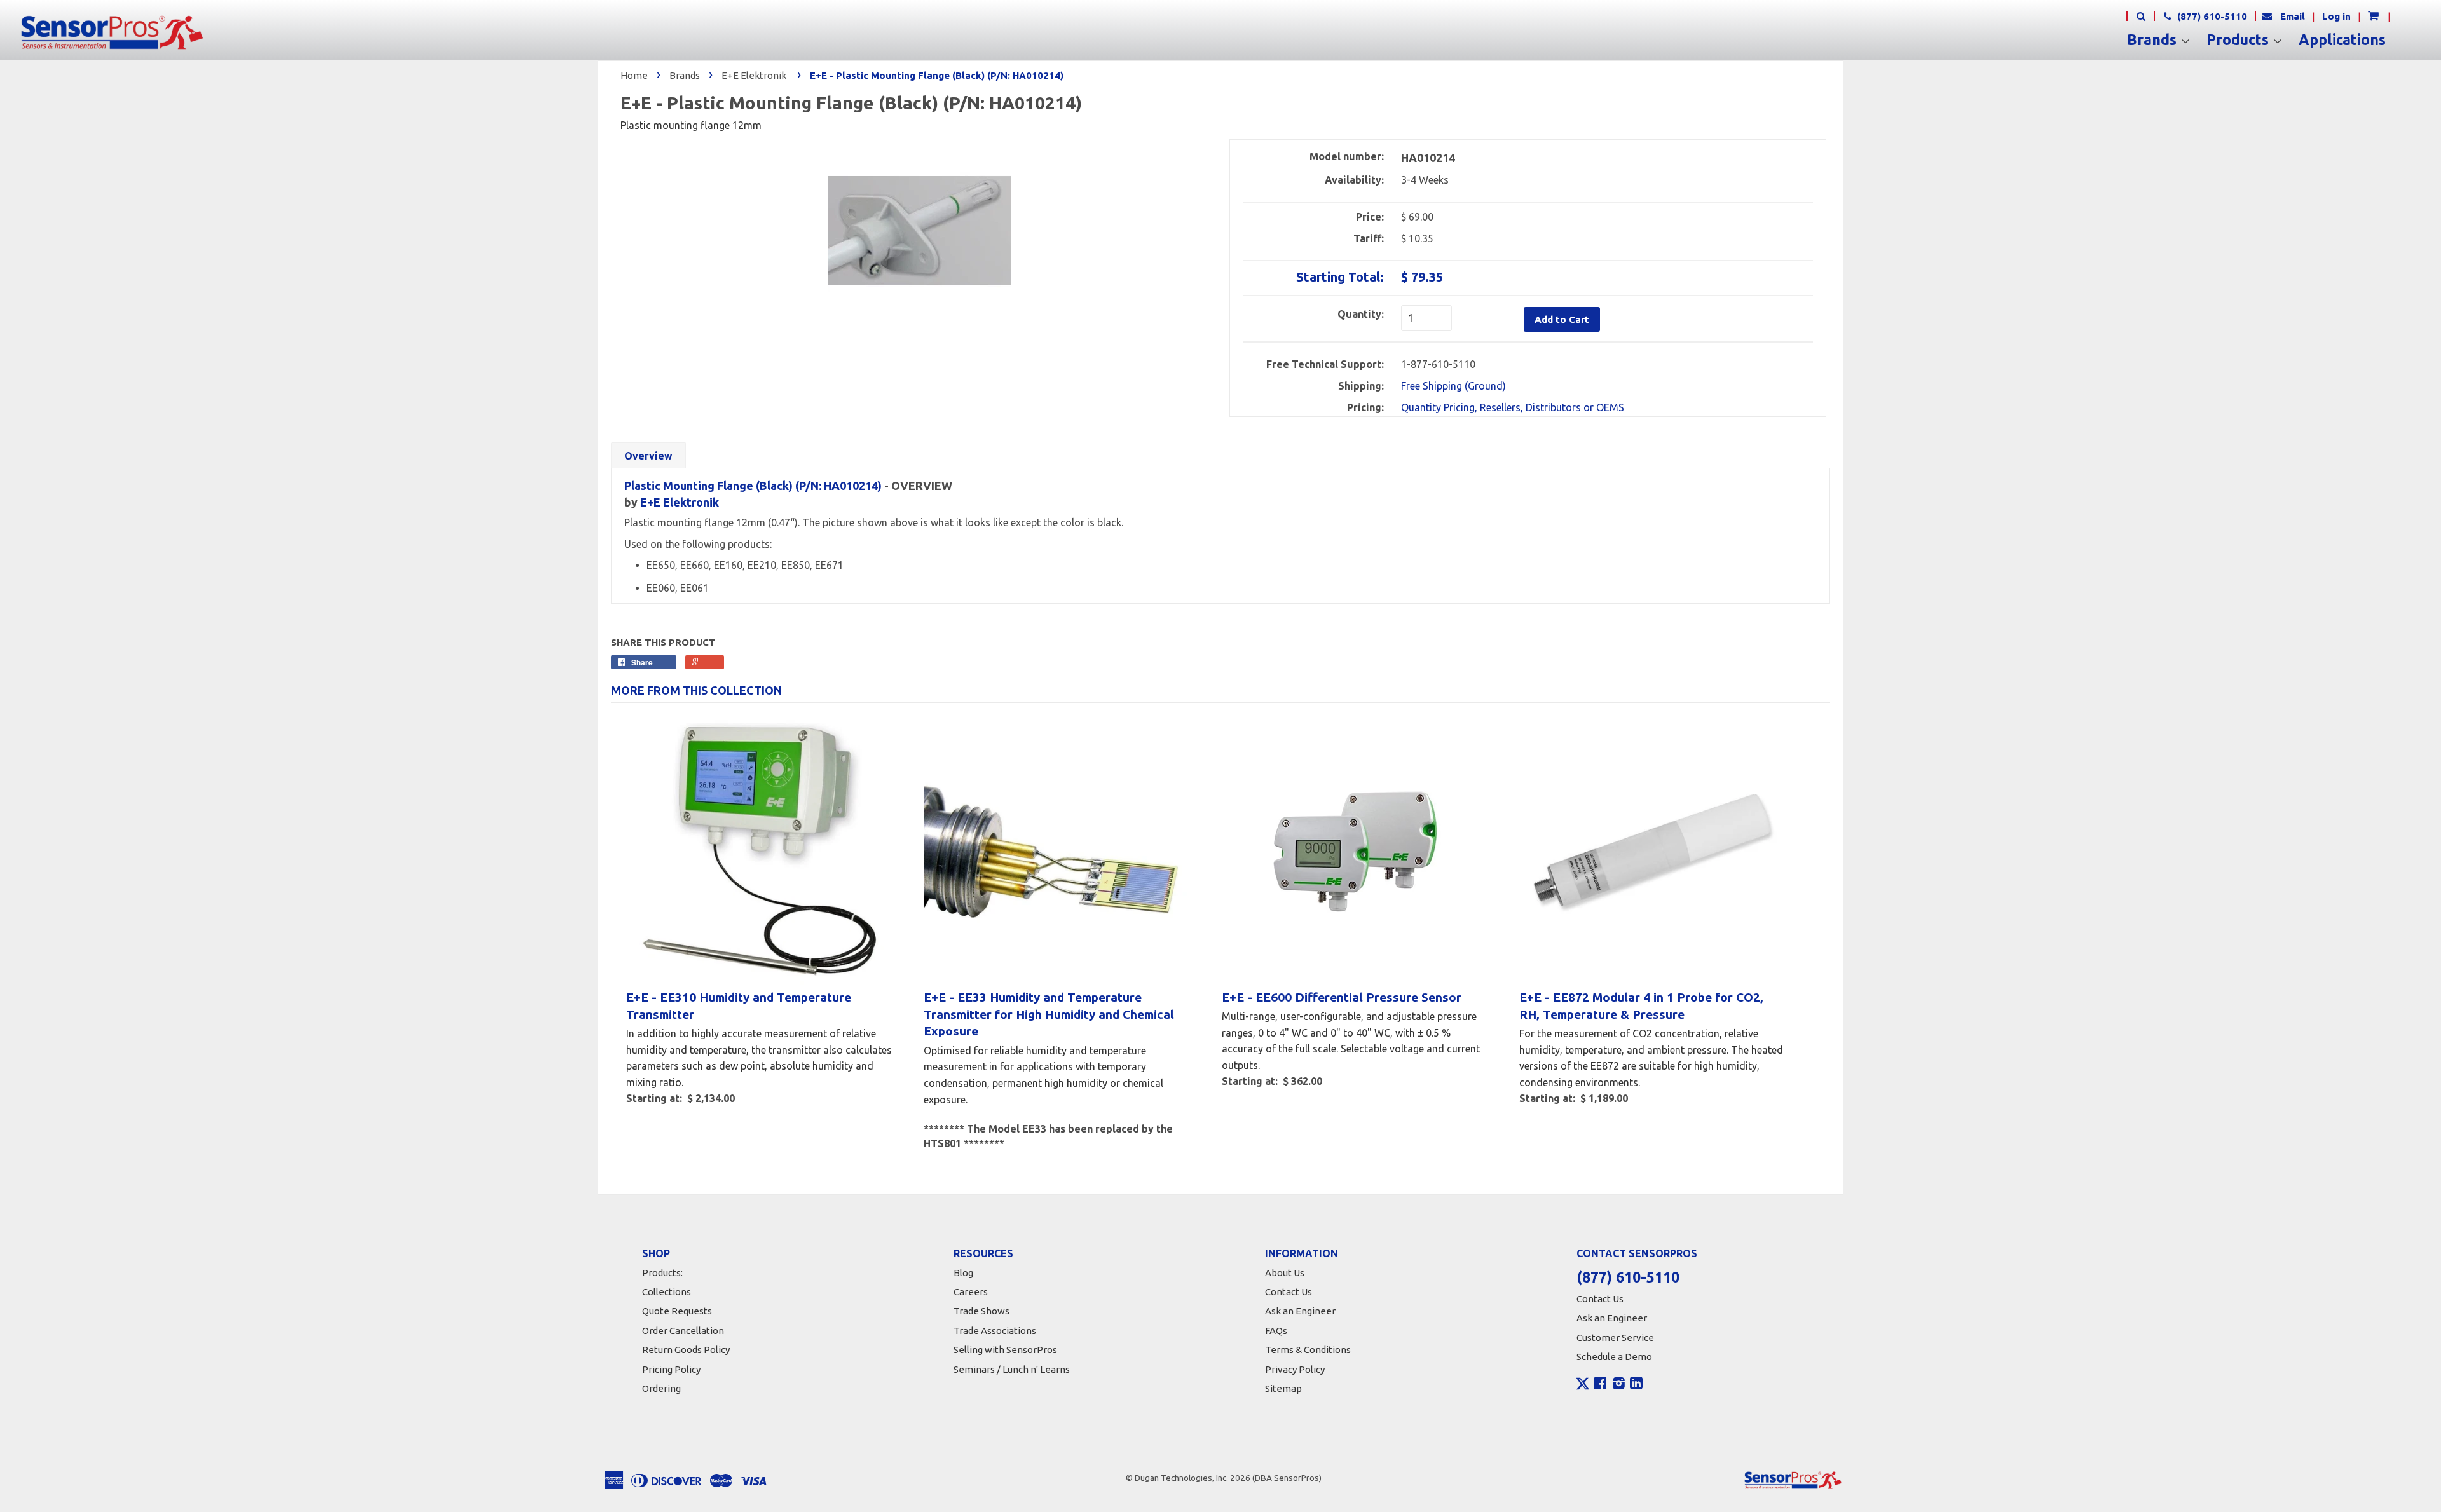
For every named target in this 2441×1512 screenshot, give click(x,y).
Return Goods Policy (686, 1350)
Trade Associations (995, 1331)
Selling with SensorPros (1005, 1350)
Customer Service (1615, 1338)
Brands (2154, 40)
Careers (971, 1292)
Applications (2342, 40)
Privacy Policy (1295, 1369)
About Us (1285, 1273)
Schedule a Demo (1614, 1357)
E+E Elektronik (754, 75)
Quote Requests (677, 1311)
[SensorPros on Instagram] (1619, 1385)
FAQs (1276, 1331)
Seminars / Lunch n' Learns (1012, 1369)
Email (2293, 16)
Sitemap (1283, 1388)
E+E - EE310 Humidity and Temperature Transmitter (739, 1006)
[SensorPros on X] (1583, 1387)
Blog (963, 1273)
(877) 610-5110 (2211, 16)
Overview (648, 456)
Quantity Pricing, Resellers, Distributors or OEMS (1513, 407)
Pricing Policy (671, 1369)
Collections (667, 1292)
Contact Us (1289, 1292)
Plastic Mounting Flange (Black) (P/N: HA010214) (753, 486)
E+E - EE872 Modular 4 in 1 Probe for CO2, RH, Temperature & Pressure (1641, 1006)
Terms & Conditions (1308, 1350)
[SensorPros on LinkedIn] (1636, 1385)
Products (2239, 40)
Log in (2336, 16)
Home (634, 75)
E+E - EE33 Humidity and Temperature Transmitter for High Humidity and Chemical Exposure (1049, 1014)
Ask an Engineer (1300, 1311)
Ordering (661, 1388)
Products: (662, 1273)
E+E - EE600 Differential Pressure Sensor (1342, 997)
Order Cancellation (683, 1331)
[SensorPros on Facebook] (1600, 1385)
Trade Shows (981, 1311)
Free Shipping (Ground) (1453, 386)
